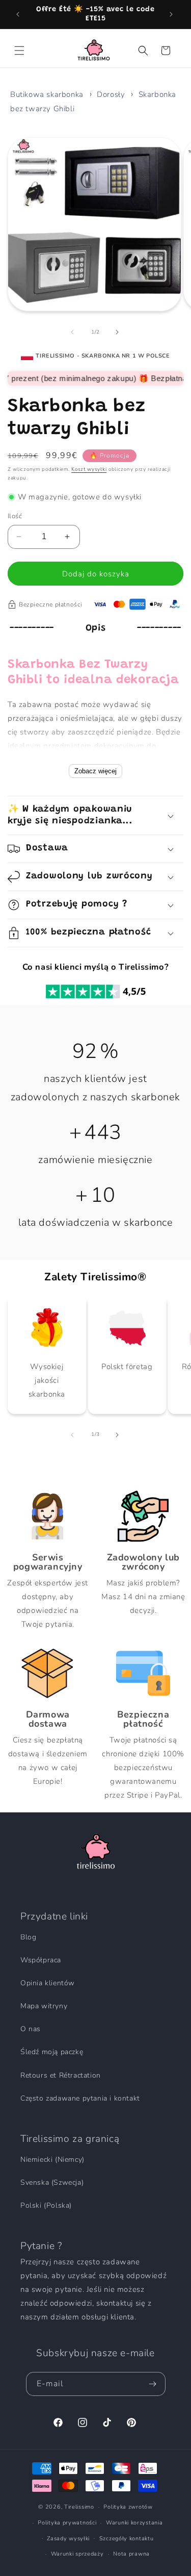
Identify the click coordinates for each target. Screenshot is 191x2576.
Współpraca (41, 1960)
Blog (28, 1937)
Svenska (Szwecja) (52, 2182)
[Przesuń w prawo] (118, 332)
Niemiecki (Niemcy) (52, 2160)
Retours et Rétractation (61, 2075)
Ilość (15, 516)
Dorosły (111, 94)
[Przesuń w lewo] (73, 332)
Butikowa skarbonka (47, 94)
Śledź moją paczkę (52, 2052)
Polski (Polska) (46, 2205)
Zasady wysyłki (68, 2539)
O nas (31, 2029)
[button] (20, 50)
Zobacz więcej (95, 771)
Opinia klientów (48, 1983)
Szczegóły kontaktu (127, 2539)
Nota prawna (131, 2554)
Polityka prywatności (67, 2523)
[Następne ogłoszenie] (172, 14)
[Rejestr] (154, 2384)
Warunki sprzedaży (77, 2554)
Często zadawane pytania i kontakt (80, 2098)
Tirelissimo (79, 2507)
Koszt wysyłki (89, 469)
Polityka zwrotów (128, 2507)
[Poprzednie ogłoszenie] (19, 14)
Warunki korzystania (134, 2523)
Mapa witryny (44, 2006)
